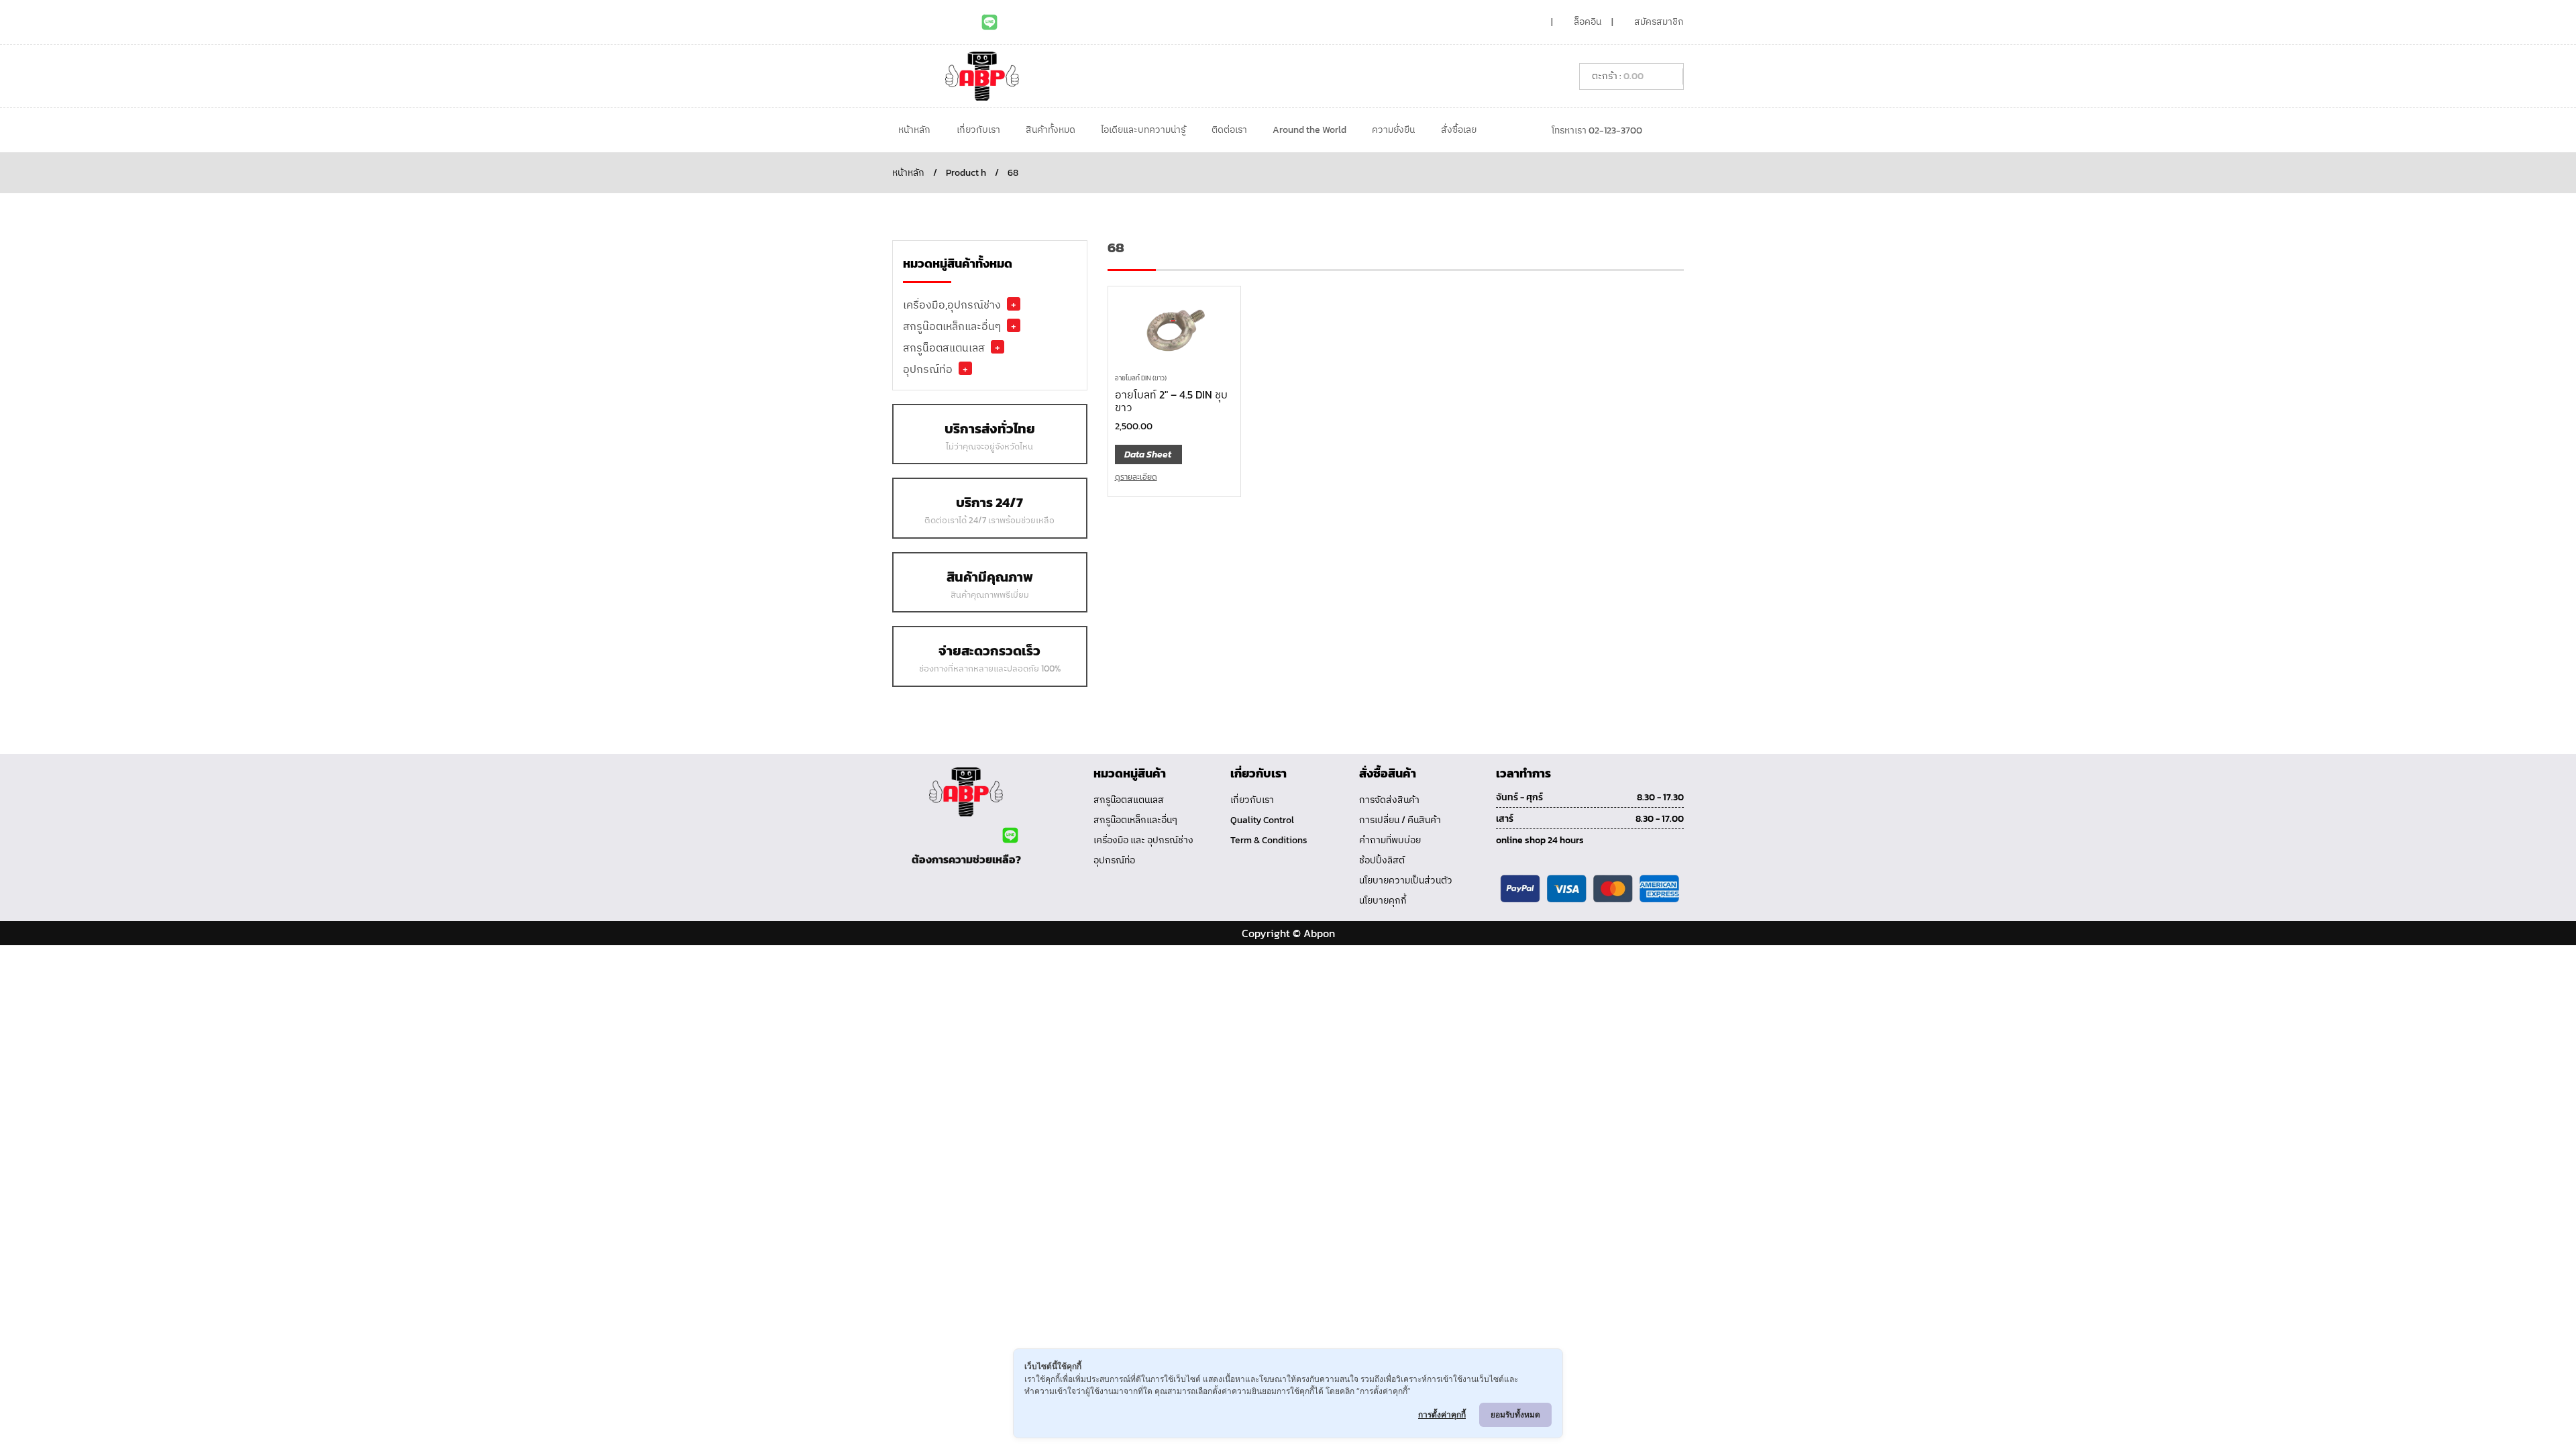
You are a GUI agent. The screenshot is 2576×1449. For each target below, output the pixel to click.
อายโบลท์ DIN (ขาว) (1141, 378)
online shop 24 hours (1540, 840)
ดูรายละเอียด (1136, 477)
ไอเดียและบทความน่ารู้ (1143, 130)
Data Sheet (1148, 454)
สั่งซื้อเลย (1459, 130)
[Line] (989, 22)
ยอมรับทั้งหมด (1515, 1414)
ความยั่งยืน (1393, 130)
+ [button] (1014, 304)
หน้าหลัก (914, 130)
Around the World (1309, 130)
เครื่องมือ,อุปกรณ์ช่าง (952, 305)
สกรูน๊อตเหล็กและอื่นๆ (952, 326)
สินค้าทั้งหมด (1051, 130)
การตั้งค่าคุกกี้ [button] (1442, 1414)
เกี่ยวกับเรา (978, 130)
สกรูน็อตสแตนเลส (944, 347)
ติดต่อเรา (1229, 130)
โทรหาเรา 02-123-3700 (1597, 130)
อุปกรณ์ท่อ (928, 369)
